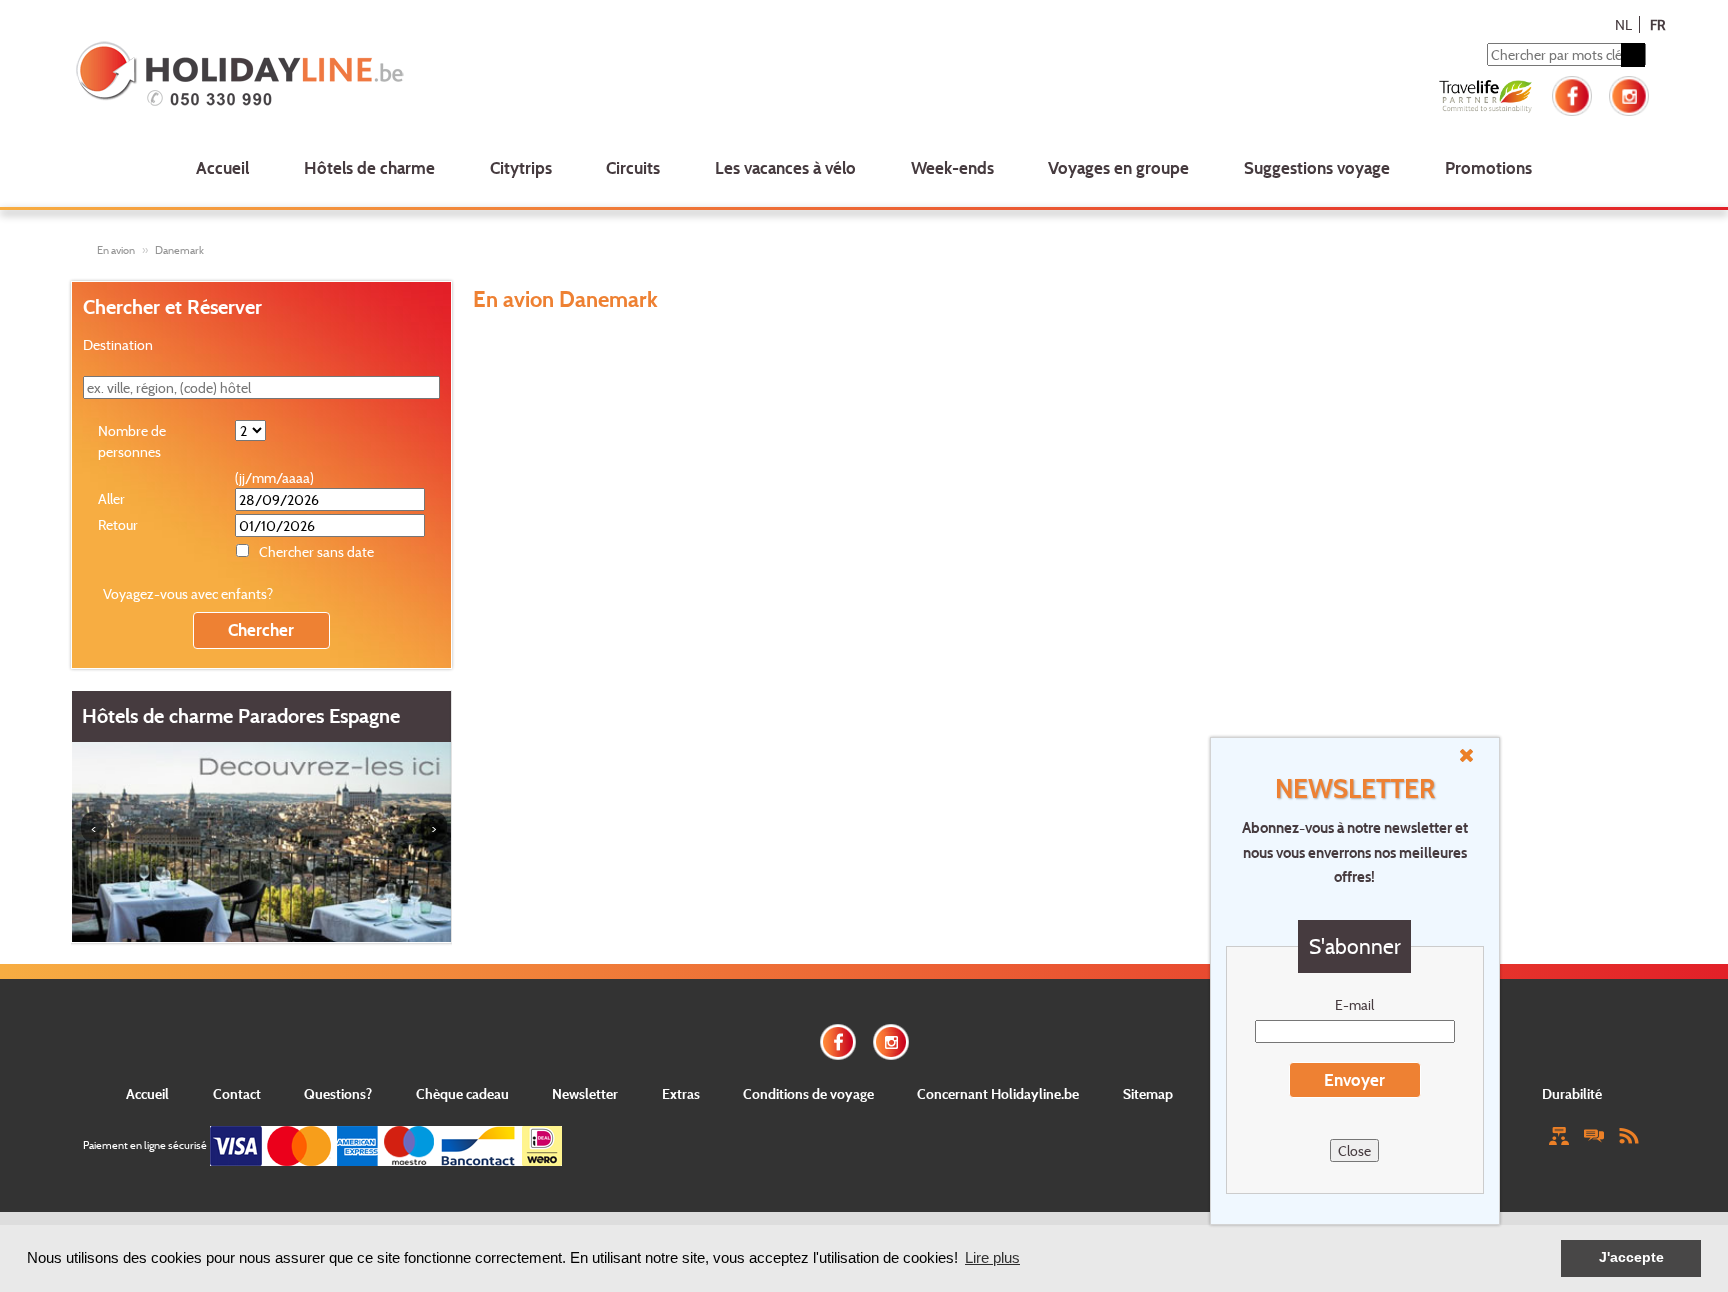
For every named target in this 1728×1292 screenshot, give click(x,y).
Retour (118, 524)
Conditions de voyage (808, 1093)
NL (1623, 24)
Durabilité (1572, 1093)
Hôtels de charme (369, 167)
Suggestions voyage (1317, 167)
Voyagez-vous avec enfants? (188, 593)
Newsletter (585, 1093)
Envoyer (1354, 1079)
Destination (118, 344)
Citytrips (521, 167)
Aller (111, 498)
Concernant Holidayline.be (998, 1093)
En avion (116, 250)
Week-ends (952, 167)
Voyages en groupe (1118, 167)
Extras (681, 1093)
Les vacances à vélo (785, 167)
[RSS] (1629, 1134)
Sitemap (1148, 1093)
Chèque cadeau (462, 1093)
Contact (237, 1093)
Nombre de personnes (132, 441)
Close (1354, 1150)
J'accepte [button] (1631, 1257)
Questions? (338, 1093)
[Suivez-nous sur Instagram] (1629, 93)
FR (1657, 24)
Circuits (633, 167)
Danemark (179, 250)
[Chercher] (1633, 55)
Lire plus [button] (992, 1257)
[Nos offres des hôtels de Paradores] (261, 840)
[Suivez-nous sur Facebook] (1572, 93)
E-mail (1354, 1004)
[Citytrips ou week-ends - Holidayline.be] (393, 76)
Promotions (1488, 167)
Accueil (222, 167)
